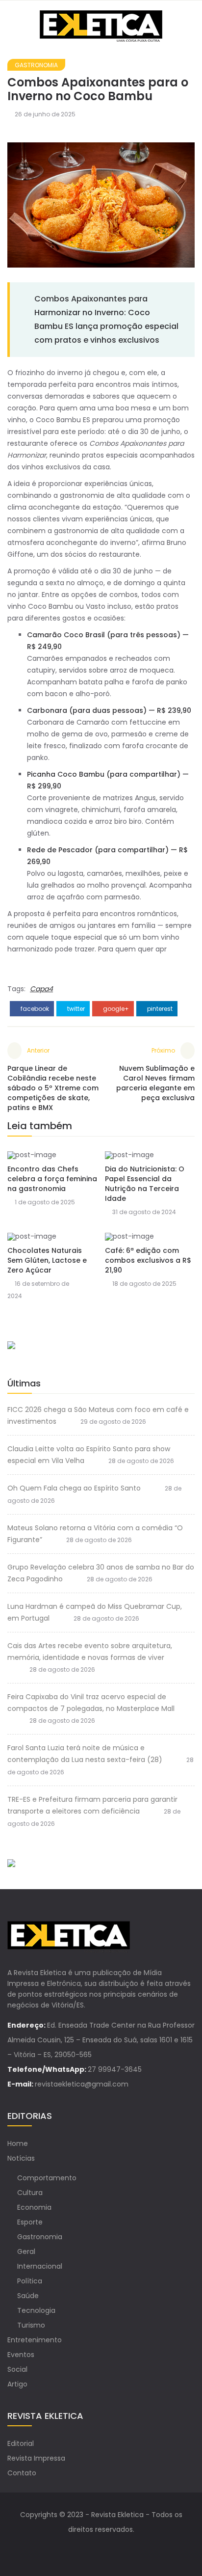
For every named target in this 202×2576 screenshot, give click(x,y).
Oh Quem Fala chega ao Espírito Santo (74, 1488)
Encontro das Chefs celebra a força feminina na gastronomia (52, 1179)
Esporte (30, 2222)
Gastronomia (36, 65)
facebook (34, 1009)
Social (17, 2369)
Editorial (21, 2443)
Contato (22, 2473)
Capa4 (41, 989)
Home (18, 2143)
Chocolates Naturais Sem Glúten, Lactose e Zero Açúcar (47, 1260)
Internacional (40, 2266)
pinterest (159, 1009)
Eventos (21, 2355)
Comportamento (47, 2178)
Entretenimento (35, 2340)
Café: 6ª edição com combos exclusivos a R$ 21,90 (148, 1260)
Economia (34, 2207)
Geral (26, 2251)
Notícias (21, 2158)
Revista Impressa (36, 2458)
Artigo (17, 2384)
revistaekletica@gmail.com (82, 2084)
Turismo (31, 2325)
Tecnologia (36, 2310)
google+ (115, 1009)
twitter (75, 1009)
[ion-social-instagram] (111, 2549)
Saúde (28, 2296)
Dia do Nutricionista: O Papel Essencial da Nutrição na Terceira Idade (145, 1184)
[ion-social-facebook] (91, 2549)
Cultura (30, 2193)
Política (30, 2281)
